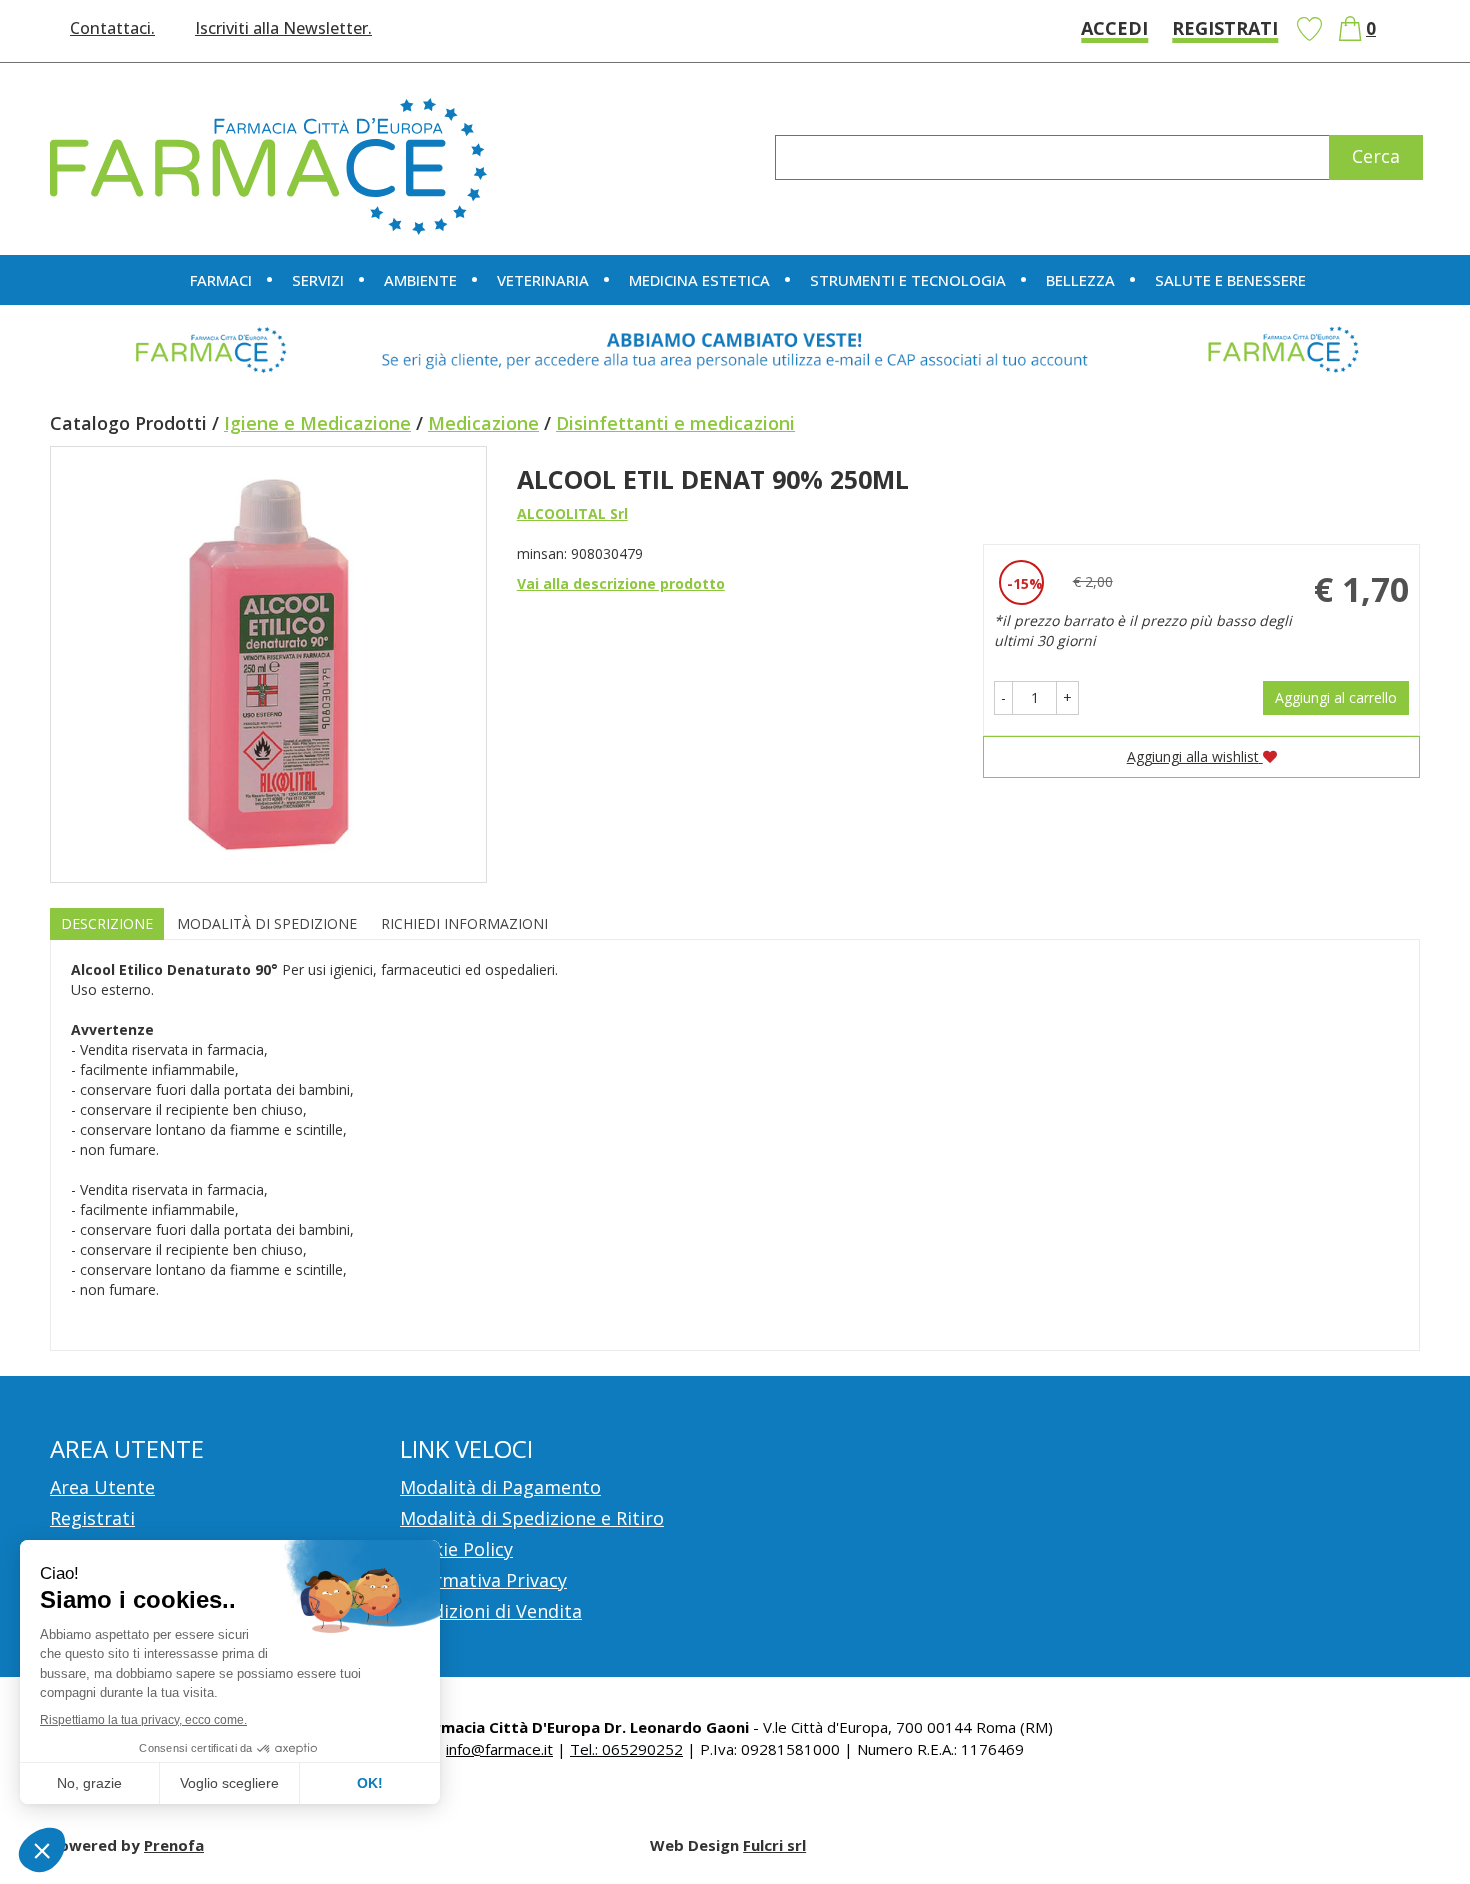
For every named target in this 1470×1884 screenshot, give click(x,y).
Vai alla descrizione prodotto (621, 583)
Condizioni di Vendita (491, 1611)
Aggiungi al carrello (1336, 697)
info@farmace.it (499, 1749)
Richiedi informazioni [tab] (464, 923)
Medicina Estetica (699, 280)
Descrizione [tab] (107, 923)
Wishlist (1309, 29)
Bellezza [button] (1080, 280)
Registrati (1225, 28)
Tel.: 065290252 (626, 1749)
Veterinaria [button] (543, 280)
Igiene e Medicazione (317, 423)
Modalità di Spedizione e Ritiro (532, 1518)
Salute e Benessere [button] (1230, 280)
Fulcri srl (774, 1845)
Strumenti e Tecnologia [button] (908, 280)
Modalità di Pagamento (500, 1487)
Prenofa (174, 1845)
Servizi (318, 280)
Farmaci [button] (221, 280)
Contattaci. (112, 28)
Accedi (1114, 28)
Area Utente (102, 1487)
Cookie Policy (456, 1549)
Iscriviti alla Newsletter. (283, 28)
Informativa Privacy (483, 1580)
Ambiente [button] (420, 280)
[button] (1003, 698)
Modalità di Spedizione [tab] (267, 923)
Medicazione (483, 423)
